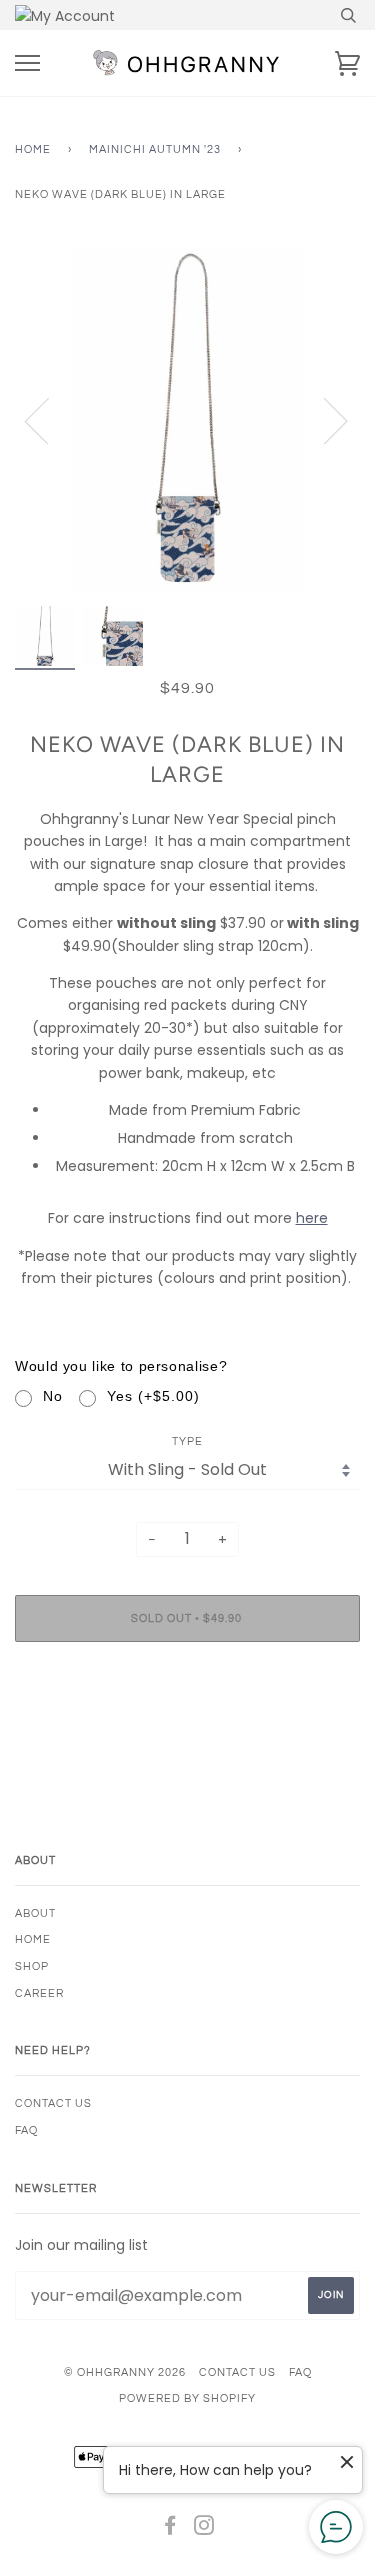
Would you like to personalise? (121, 1366)
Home (33, 149)
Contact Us (53, 2103)
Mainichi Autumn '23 (155, 149)
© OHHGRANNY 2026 (125, 2372)
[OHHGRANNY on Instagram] (204, 2529)
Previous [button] (49, 420)
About (35, 1913)
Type (187, 1441)
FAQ (26, 2130)
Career (39, 1993)
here (312, 1218)
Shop (32, 1966)
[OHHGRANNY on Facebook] (170, 2529)
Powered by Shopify (187, 2398)
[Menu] (27, 63)
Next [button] (323, 420)
